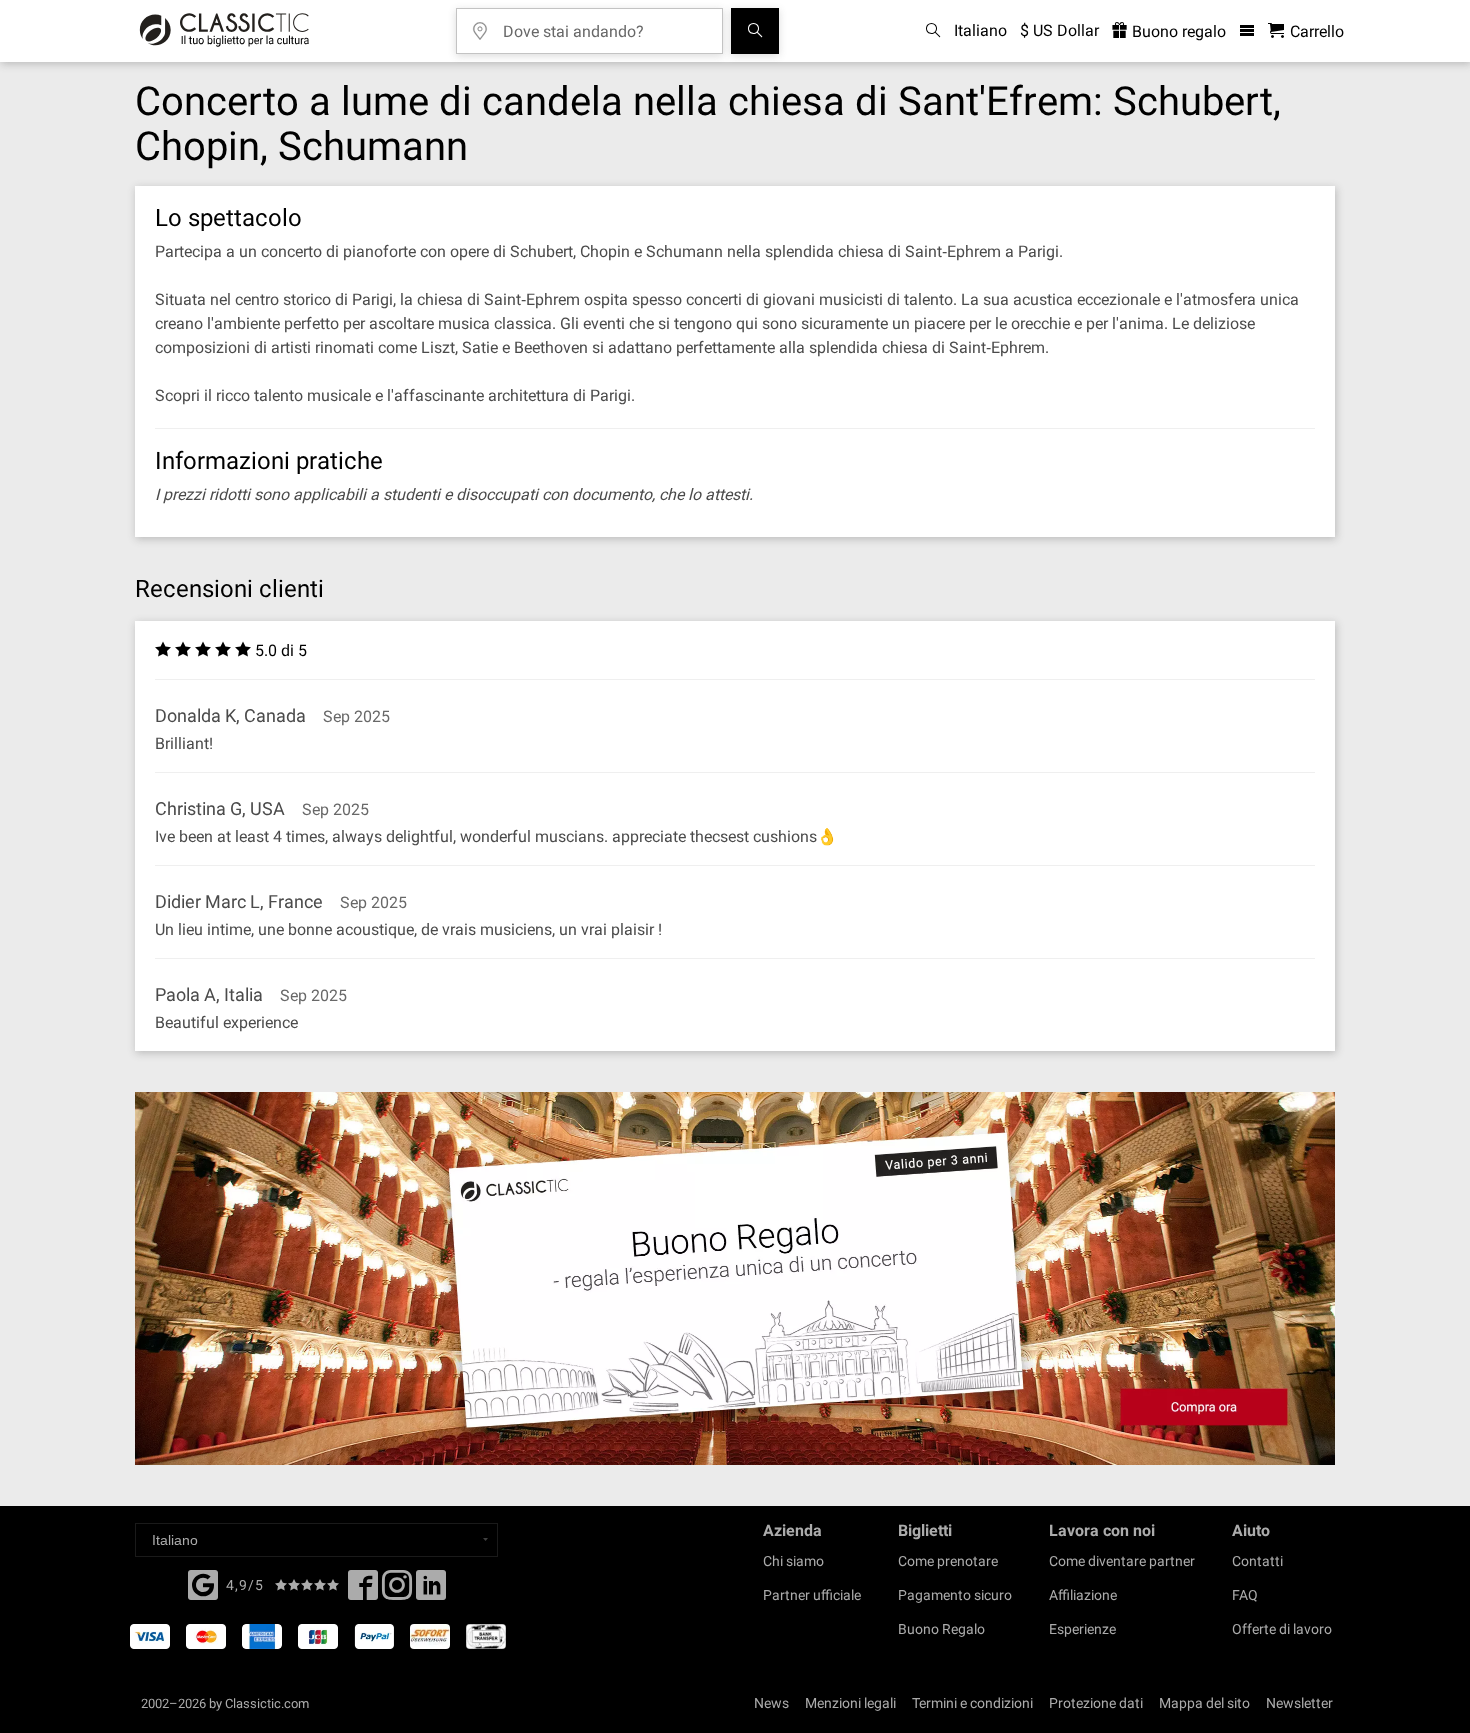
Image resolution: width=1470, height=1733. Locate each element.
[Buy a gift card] (735, 1278)
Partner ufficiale (812, 1595)
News (771, 1703)
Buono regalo (1177, 31)
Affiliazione (1083, 1595)
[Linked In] (431, 1591)
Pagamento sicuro (955, 1595)
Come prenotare (948, 1561)
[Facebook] (203, 1583)
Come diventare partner (1122, 1561)
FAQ (1245, 1595)
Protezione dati (1096, 1703)
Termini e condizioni (972, 1703)
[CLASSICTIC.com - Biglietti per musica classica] (224, 31)
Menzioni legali (850, 1703)
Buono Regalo (941, 1629)
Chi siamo (793, 1561)
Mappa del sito (1204, 1703)
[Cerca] (755, 31)
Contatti (1257, 1561)
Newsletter (1299, 1703)
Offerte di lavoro (1282, 1629)
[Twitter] (397, 1591)
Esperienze (1082, 1629)
